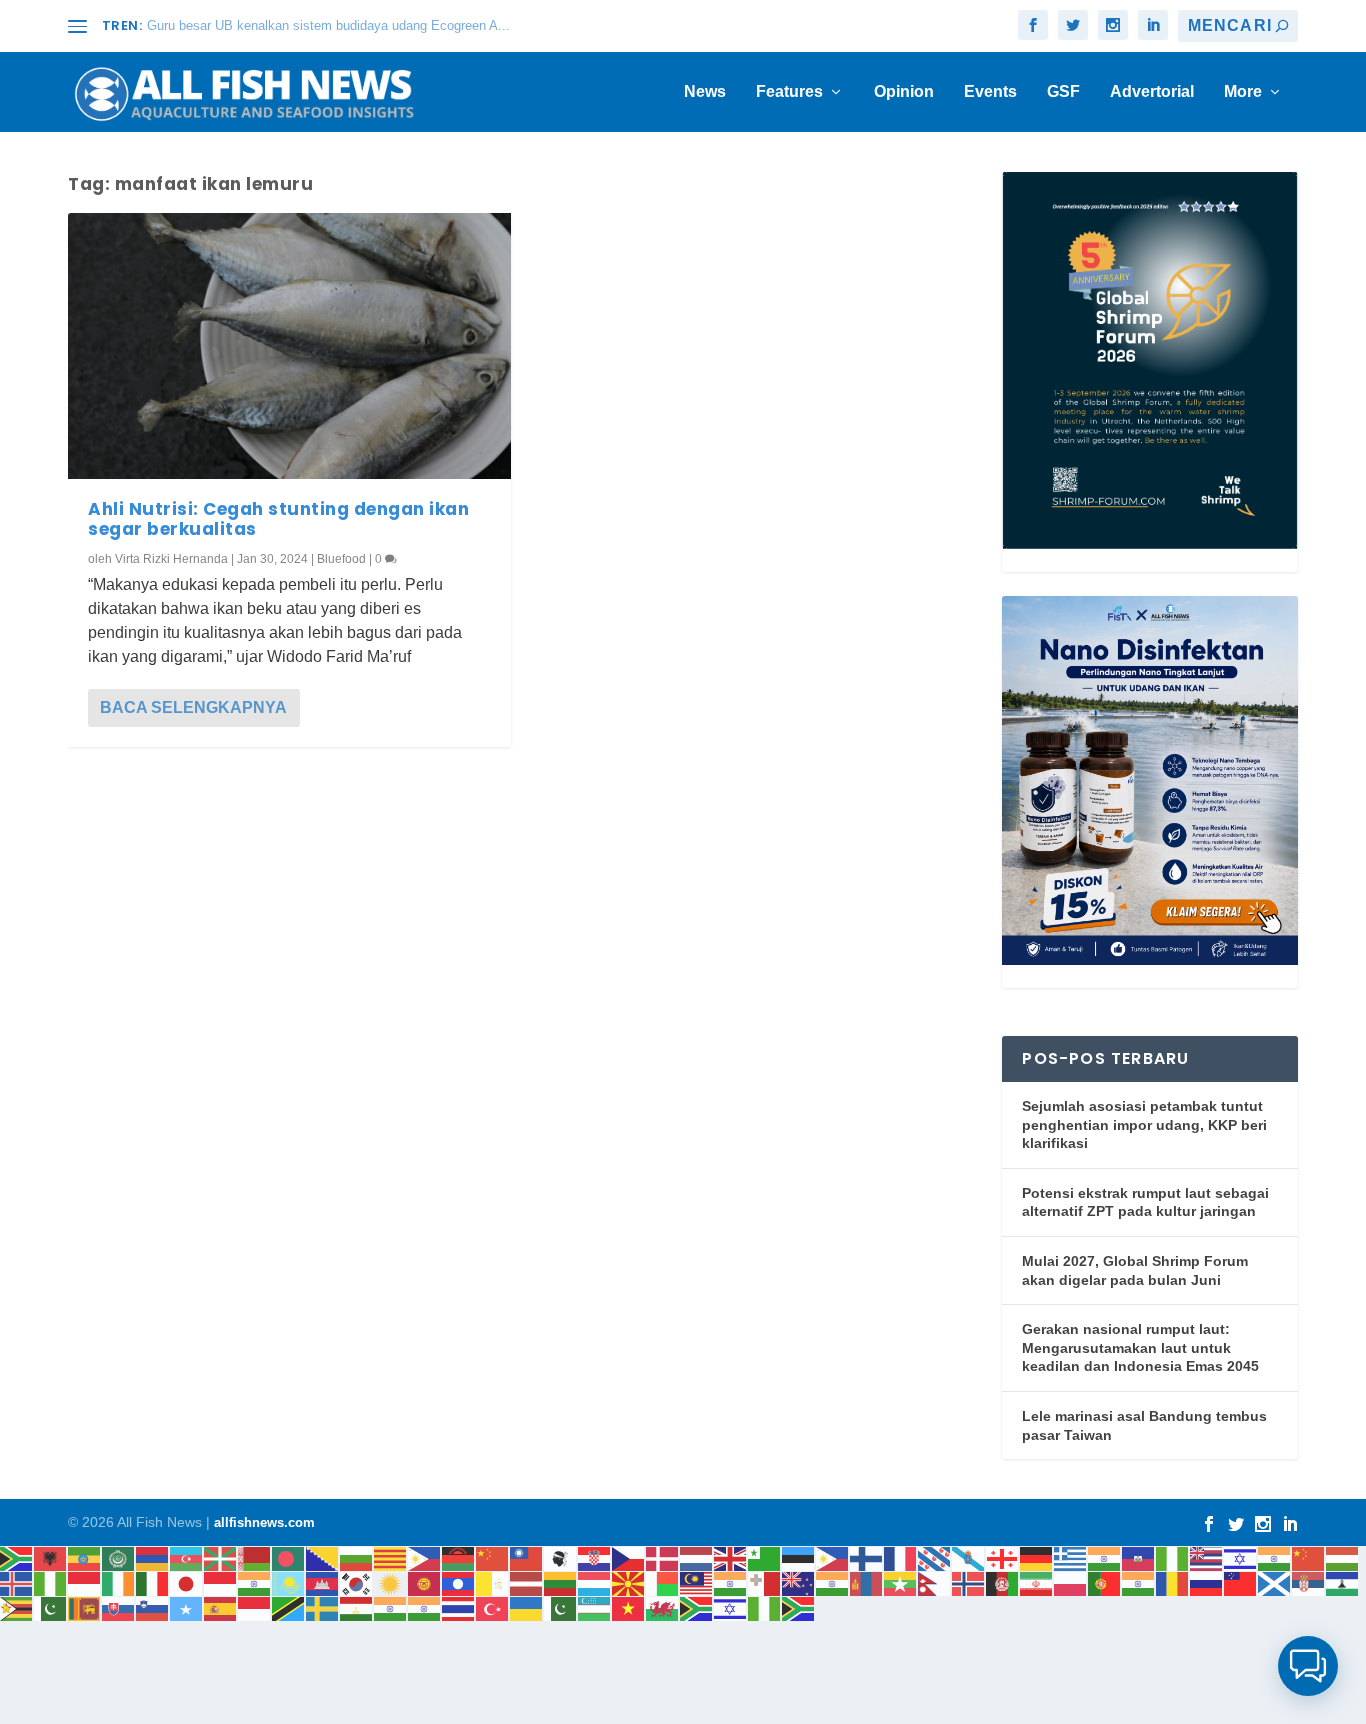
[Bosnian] (323, 1557)
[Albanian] (51, 1557)
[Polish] (1071, 1582)
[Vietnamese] (629, 1607)
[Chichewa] (459, 1557)
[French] (901, 1557)
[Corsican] (561, 1557)
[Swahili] (289, 1607)
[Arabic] (119, 1557)
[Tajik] (357, 1607)
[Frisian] (935, 1557)
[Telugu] (425, 1607)
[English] (731, 1557)
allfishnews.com (264, 1522)
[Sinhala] (85, 1607)
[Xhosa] (697, 1607)
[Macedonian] (629, 1582)
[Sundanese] (255, 1607)
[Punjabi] (1139, 1582)
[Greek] (1071, 1557)
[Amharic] (85, 1557)
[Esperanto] (765, 1557)
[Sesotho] (1343, 1582)
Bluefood (341, 559)
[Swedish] (323, 1607)
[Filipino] (833, 1557)
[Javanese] (221, 1582)
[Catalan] (391, 1557)
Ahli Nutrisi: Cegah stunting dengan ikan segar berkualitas (278, 519)
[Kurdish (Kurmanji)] (391, 1582)
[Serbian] (1309, 1582)
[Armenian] (153, 1557)
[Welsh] (663, 1607)
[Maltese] (765, 1582)
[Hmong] (1309, 1557)
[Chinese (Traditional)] (527, 1557)
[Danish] (663, 1557)
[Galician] (969, 1557)
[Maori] (799, 1582)
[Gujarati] (1105, 1557)
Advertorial (1152, 92)
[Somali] (187, 1607)
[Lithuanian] (561, 1582)
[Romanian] (1173, 1582)
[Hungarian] (1343, 1557)
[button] (1308, 1666)
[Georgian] (1003, 1557)
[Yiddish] (731, 1607)
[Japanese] (187, 1582)
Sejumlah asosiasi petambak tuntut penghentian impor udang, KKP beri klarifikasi (1144, 1124)
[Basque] (221, 1557)
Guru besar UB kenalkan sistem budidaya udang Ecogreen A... (328, 25)
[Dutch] (697, 1557)
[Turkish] (493, 1607)
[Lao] (459, 1582)
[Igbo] (51, 1582)
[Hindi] (1275, 1557)
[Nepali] (935, 1582)
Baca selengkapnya (193, 707)
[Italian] (153, 1582)
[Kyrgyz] (425, 1582)
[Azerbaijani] (187, 1557)
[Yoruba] (765, 1607)
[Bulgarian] (357, 1557)
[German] (1037, 1557)
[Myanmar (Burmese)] (901, 1582)
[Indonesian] (85, 1582)
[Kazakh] (289, 1582)
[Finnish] (867, 1557)
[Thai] (459, 1607)
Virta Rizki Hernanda (171, 559)
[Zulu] (799, 1607)
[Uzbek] (595, 1607)
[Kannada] (255, 1582)
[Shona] (17, 1607)
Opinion (904, 92)
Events (990, 92)
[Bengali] (289, 1557)
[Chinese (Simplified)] (493, 1557)
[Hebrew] (1241, 1557)
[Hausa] (1173, 1557)
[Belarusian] (255, 1557)
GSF (1063, 92)
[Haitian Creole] (1139, 1557)
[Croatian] (595, 1557)
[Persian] (1037, 1582)
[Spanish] (221, 1607)
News (705, 92)
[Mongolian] (867, 1582)
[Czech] (629, 1557)
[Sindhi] (51, 1607)
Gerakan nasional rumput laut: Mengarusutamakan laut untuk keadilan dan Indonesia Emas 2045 (1140, 1347)
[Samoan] (1241, 1582)
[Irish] (119, 1582)
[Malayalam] (731, 1582)
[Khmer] (323, 1582)
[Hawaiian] (1207, 1557)
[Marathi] (833, 1582)
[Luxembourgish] (595, 1582)
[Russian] (1207, 1582)
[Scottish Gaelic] (1275, 1582)
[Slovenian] (153, 1607)
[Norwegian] (969, 1582)
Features (789, 92)
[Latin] (493, 1582)
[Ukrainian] (527, 1607)
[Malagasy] (663, 1582)
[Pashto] (1003, 1582)
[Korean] (357, 1582)
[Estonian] (799, 1557)
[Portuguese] (1105, 1582)
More (1243, 92)
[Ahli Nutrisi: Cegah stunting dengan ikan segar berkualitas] (289, 346)
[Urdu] (561, 1607)
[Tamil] (391, 1607)
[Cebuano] (425, 1557)
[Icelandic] (17, 1582)
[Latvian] (527, 1582)
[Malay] (697, 1582)
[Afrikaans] (17, 1557)
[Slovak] (119, 1607)
